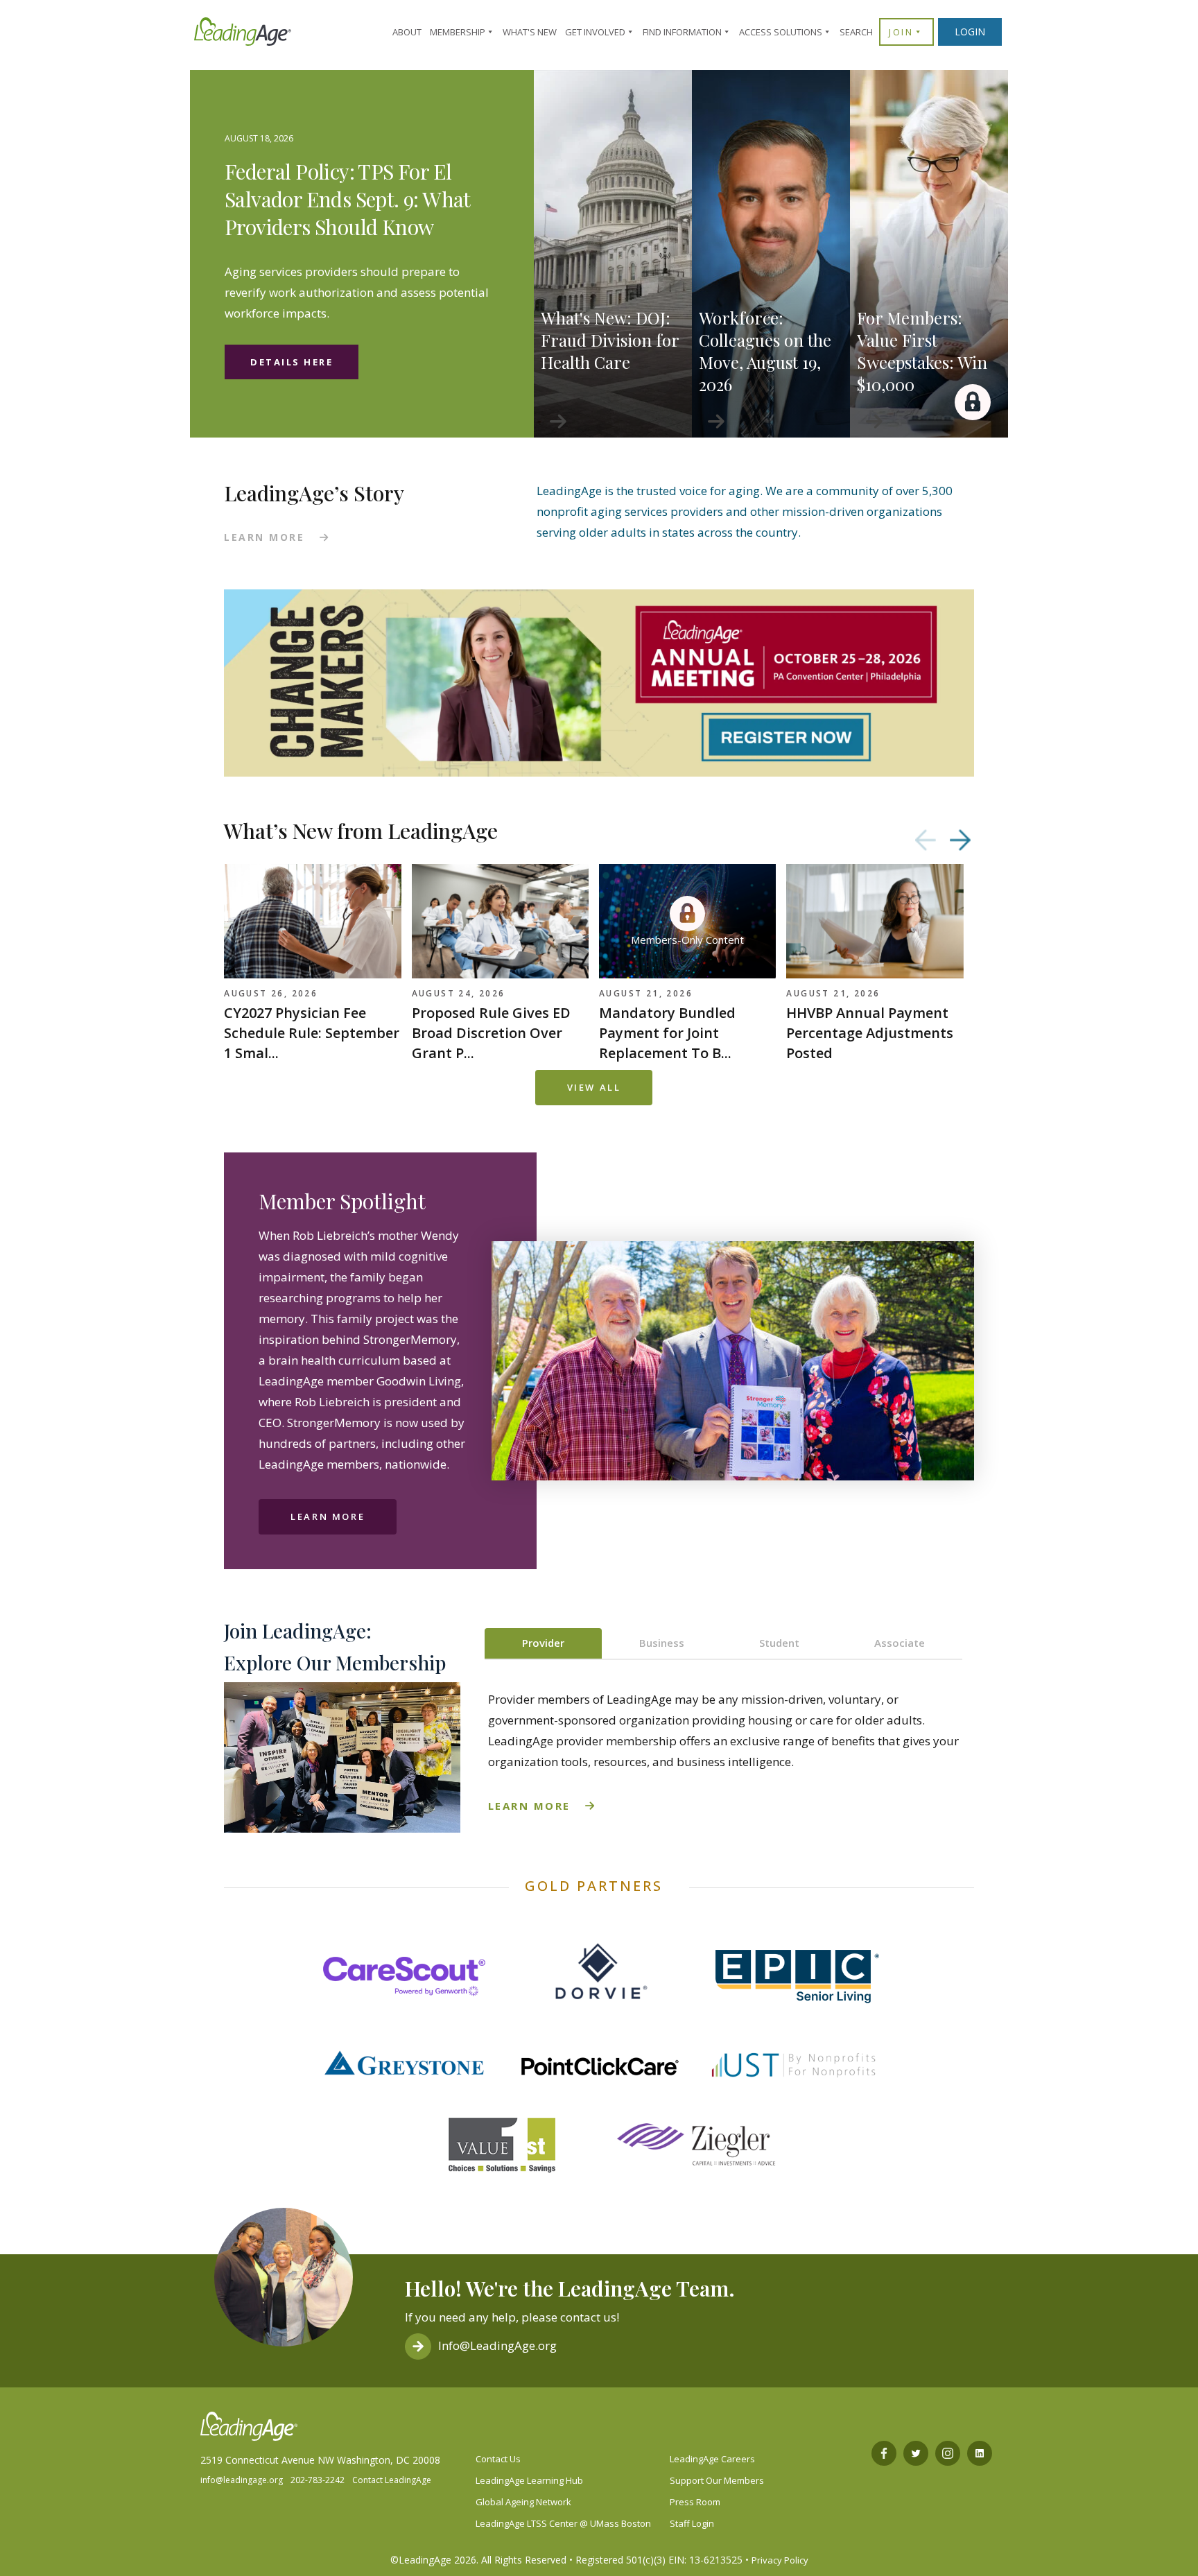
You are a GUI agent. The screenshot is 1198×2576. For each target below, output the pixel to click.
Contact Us (498, 2459)
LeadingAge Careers (712, 2459)
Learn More (328, 1516)
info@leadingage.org (242, 2480)
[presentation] (926, 840)
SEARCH (856, 32)
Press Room (695, 2502)
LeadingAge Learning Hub (529, 2480)
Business (662, 1643)
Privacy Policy (780, 2560)
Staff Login (692, 2523)
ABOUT (407, 32)
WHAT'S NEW (530, 32)
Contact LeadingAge (392, 2480)
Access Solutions (781, 32)
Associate (900, 1643)
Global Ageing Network (523, 2502)
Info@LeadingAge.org (497, 2345)
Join (901, 32)
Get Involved (595, 32)
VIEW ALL (594, 1087)
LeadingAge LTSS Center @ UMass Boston (563, 2523)
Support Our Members (717, 2480)
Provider (543, 1643)
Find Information (682, 32)
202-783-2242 (318, 2480)
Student (779, 1643)
